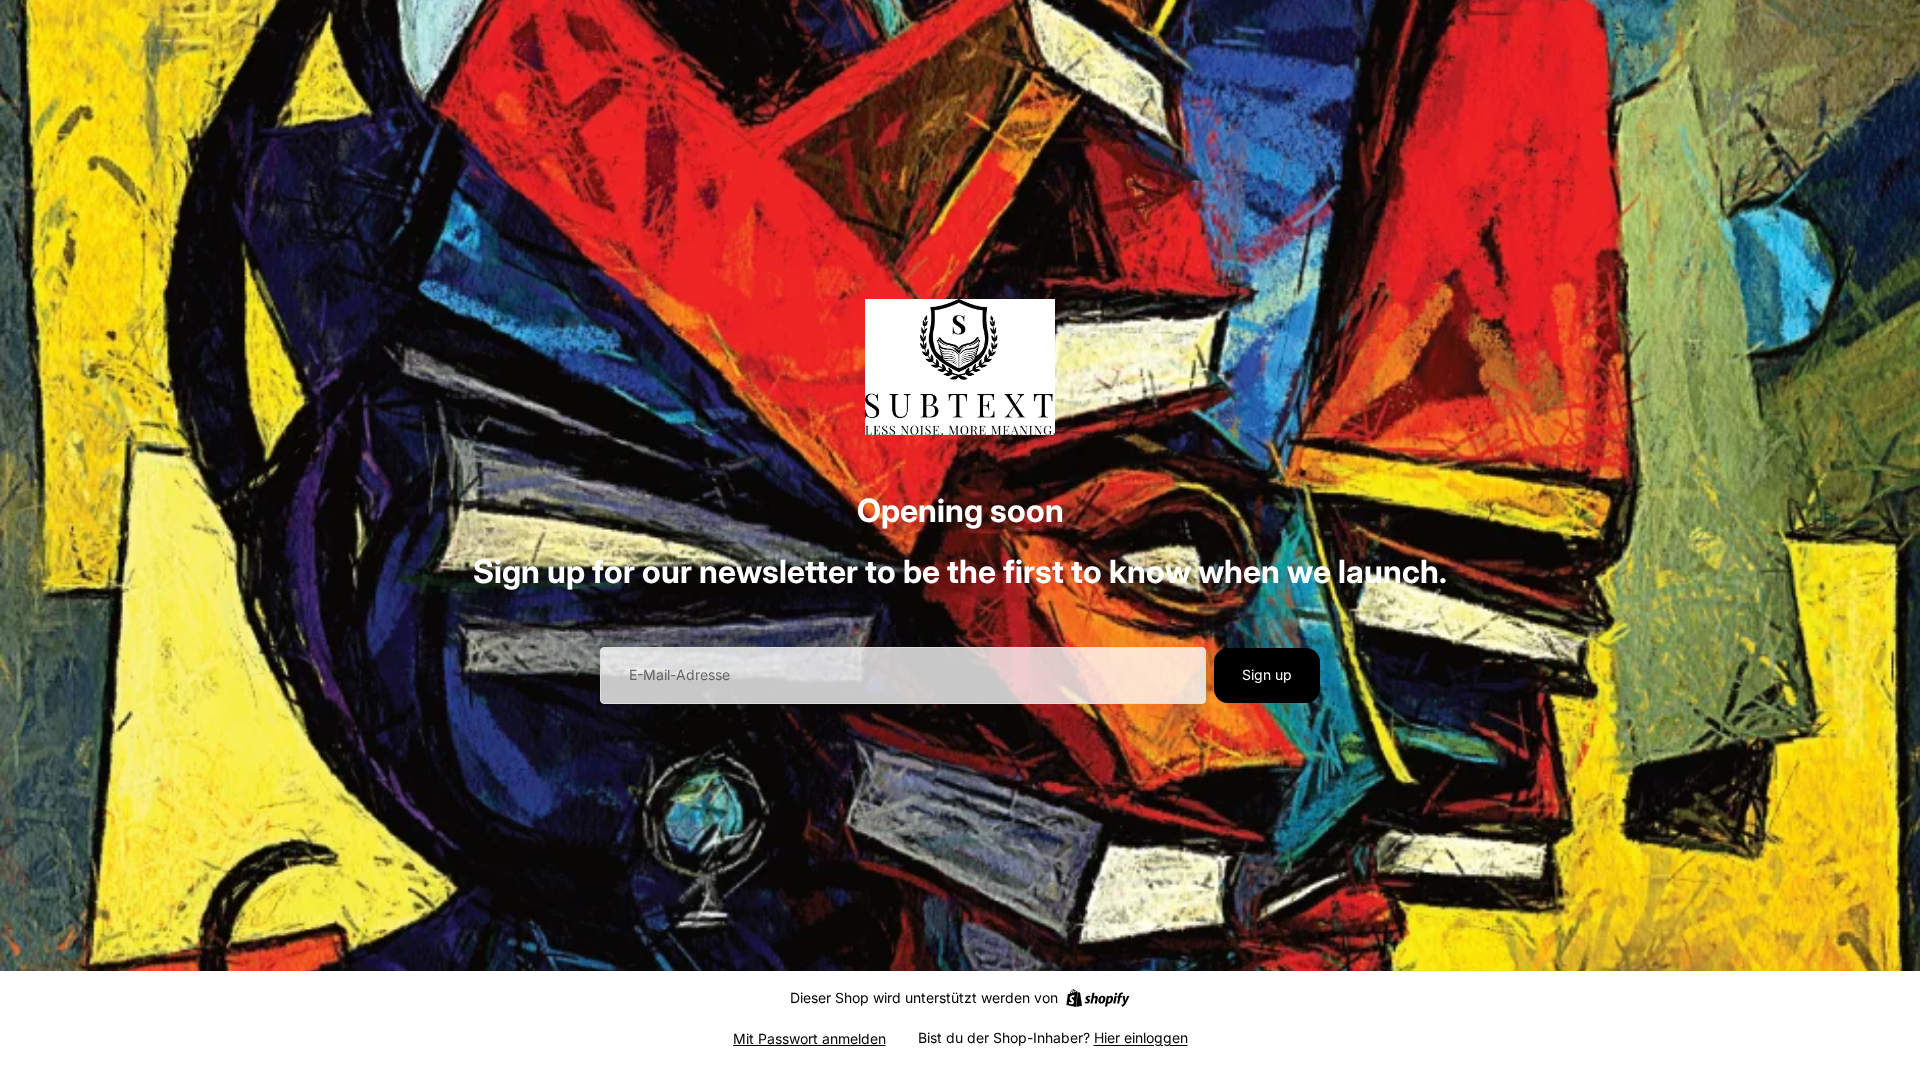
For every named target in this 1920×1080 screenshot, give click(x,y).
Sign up (1267, 674)
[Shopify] (1097, 998)
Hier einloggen (1141, 1037)
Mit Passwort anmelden (809, 1038)
